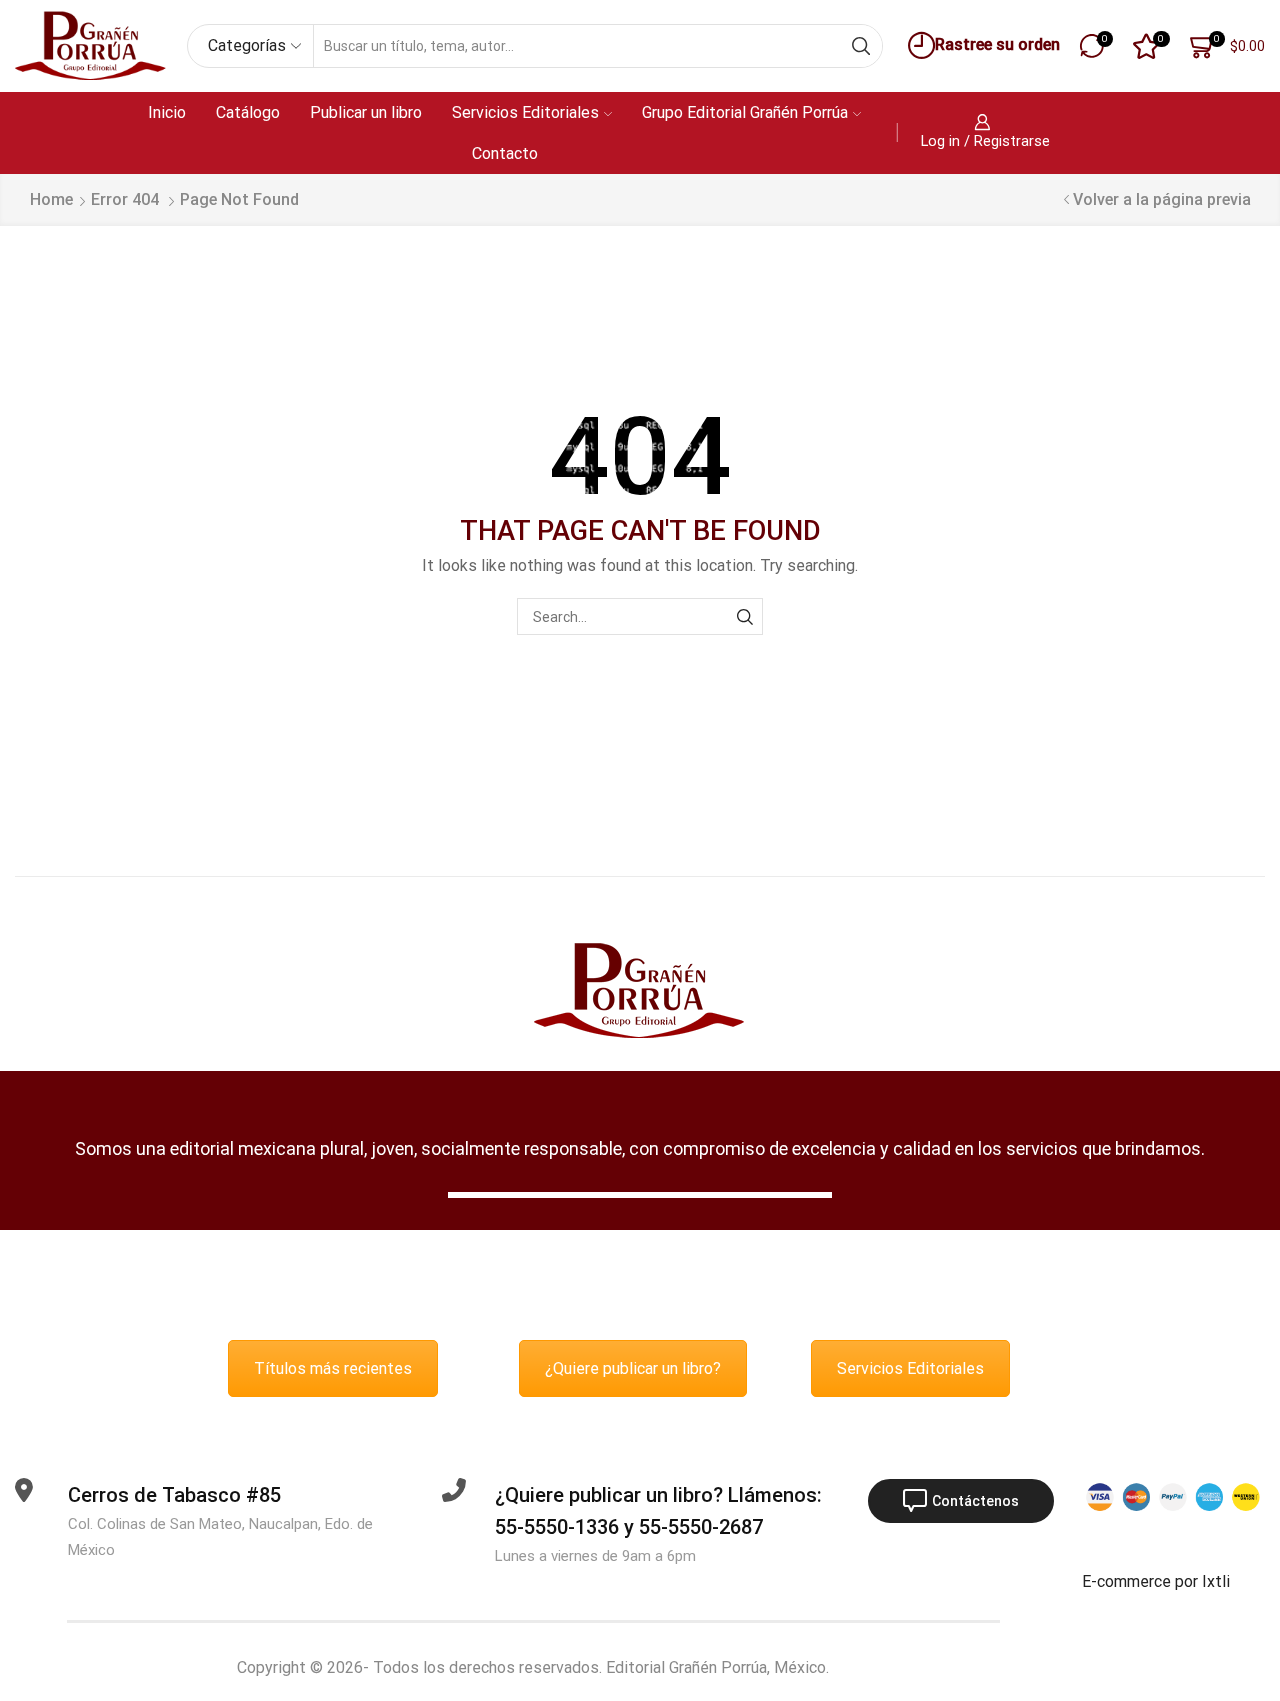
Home (51, 199)
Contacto (505, 153)
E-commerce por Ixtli (1156, 1581)
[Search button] (861, 46)
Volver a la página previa (1162, 199)
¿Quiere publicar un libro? (633, 1368)
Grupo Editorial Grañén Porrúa (745, 112)
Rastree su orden (997, 44)
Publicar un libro (366, 112)
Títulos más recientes (333, 1368)
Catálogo (248, 112)
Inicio (167, 112)
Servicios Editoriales (525, 112)
